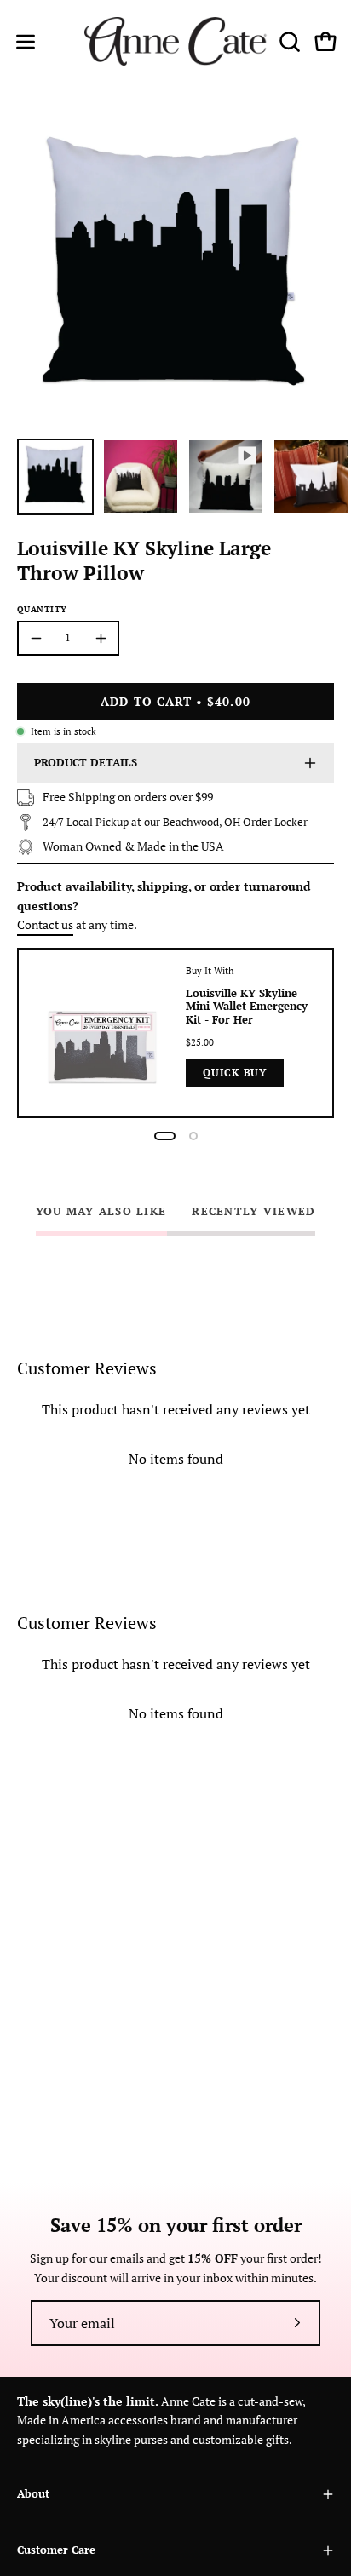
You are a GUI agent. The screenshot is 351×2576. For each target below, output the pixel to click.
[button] (288, 42)
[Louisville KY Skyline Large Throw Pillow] (55, 477)
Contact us (45, 924)
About (33, 2494)
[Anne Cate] (176, 41)
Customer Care (56, 2550)
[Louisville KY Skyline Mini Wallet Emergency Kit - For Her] (102, 1033)
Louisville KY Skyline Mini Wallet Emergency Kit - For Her (247, 1007)
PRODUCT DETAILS (86, 763)
